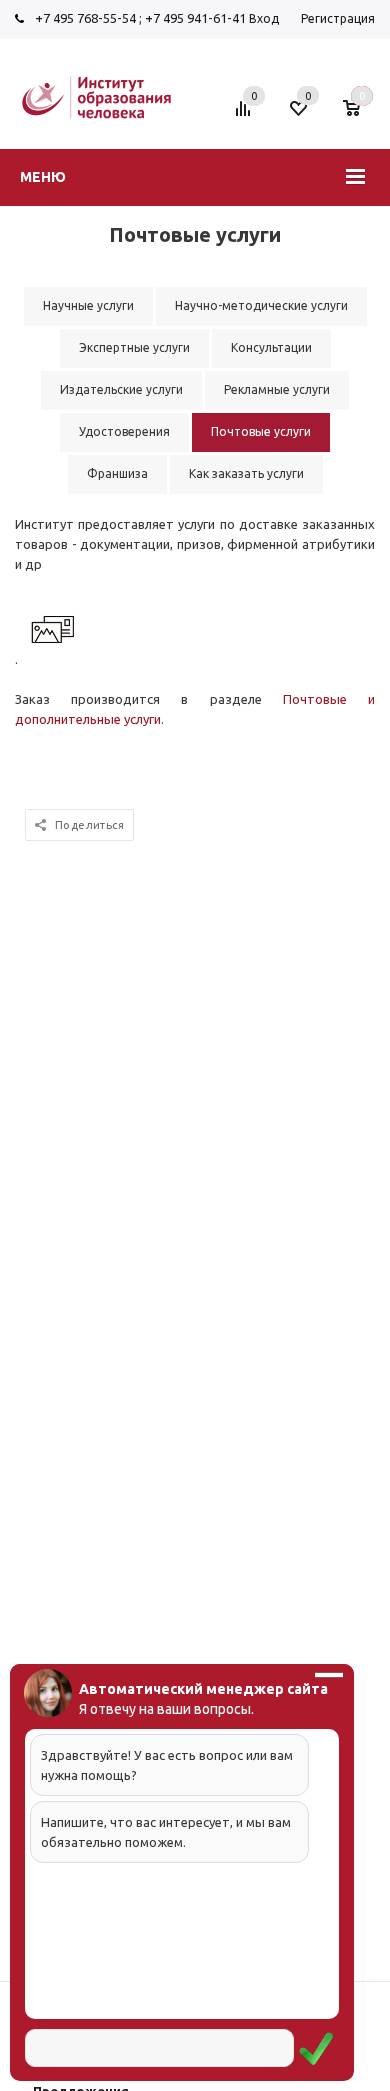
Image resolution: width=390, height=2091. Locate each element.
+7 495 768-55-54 (85, 18)
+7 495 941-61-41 (195, 18)
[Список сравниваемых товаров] (246, 116)
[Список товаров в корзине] (361, 116)
